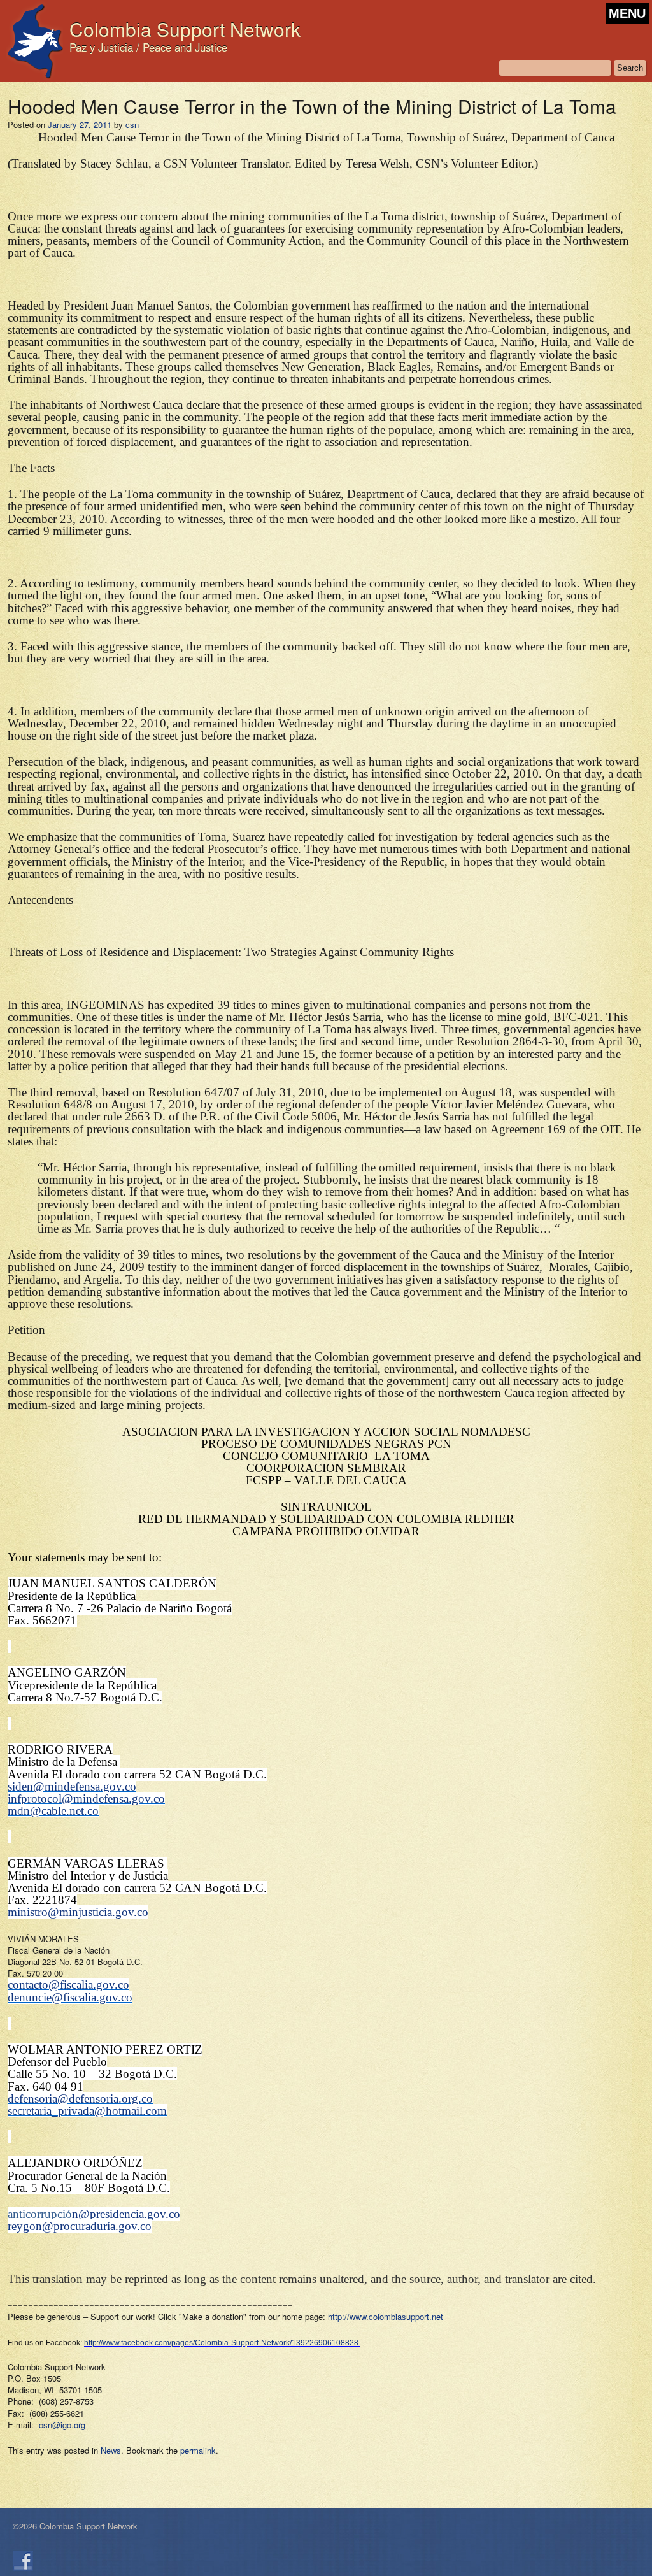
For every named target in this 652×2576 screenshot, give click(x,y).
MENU (627, 13)
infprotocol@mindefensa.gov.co (86, 1799)
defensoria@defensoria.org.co (80, 2099)
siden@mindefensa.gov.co (72, 1786)
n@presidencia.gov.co (126, 2214)
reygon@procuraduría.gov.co (80, 2226)
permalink (198, 2450)
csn (132, 125)
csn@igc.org (62, 2425)
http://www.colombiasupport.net (386, 2316)
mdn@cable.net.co (53, 1811)
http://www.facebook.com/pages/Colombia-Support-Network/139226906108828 (221, 2343)
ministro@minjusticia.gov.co (78, 1912)
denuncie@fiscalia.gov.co (70, 1997)
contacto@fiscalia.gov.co (68, 1985)
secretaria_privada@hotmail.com (87, 2111)
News (111, 2450)
